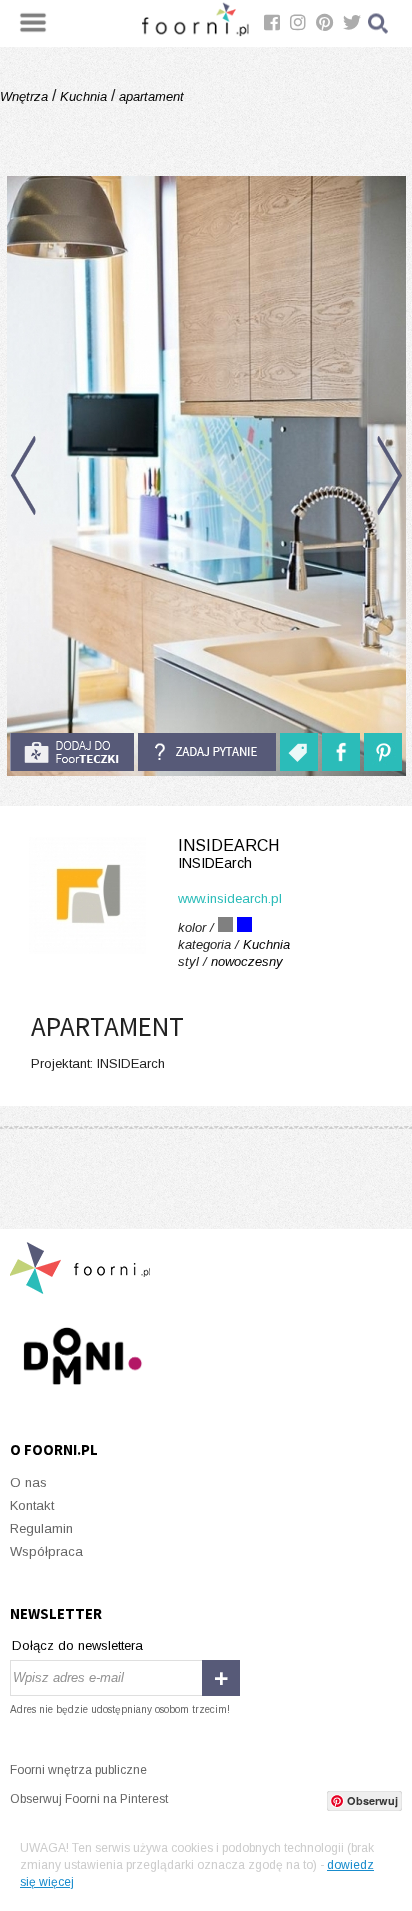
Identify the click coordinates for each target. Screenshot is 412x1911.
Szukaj (379, 23)
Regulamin (41, 1528)
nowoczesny (247, 961)
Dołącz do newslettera (77, 1645)
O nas (28, 1482)
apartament (149, 96)
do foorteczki (72, 752)
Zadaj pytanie (207, 752)
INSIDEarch (228, 854)
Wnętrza (26, 96)
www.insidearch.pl (230, 898)
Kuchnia (83, 96)
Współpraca (46, 1551)
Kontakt (32, 1505)
